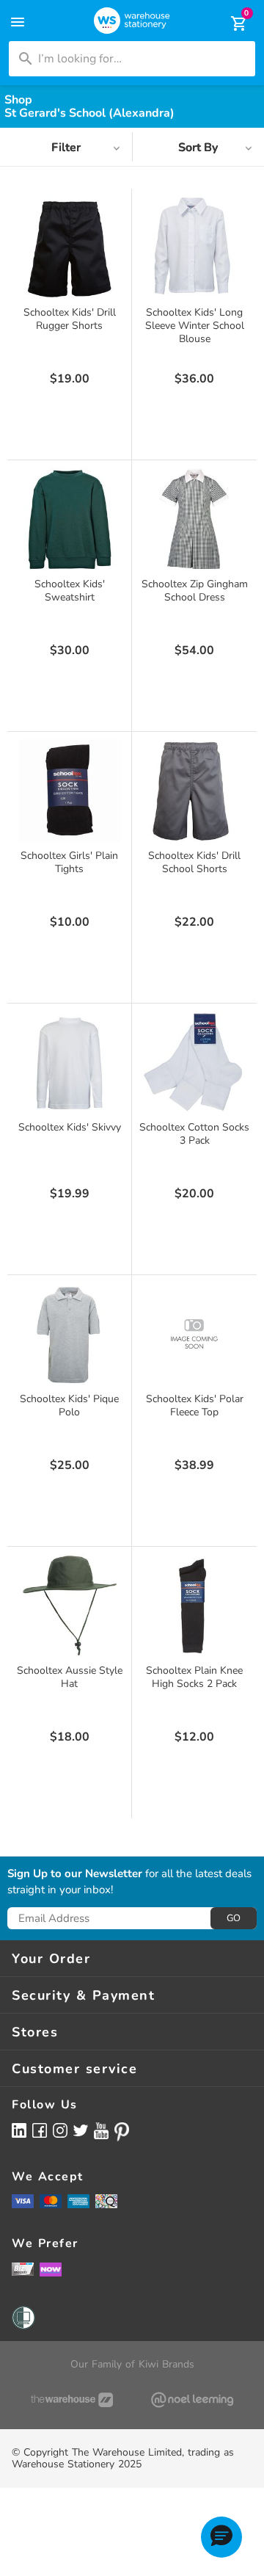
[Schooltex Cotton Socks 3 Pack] (194, 1062)
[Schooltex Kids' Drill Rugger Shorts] (70, 247)
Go (234, 1918)
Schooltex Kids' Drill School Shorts (194, 862)
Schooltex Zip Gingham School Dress (195, 591)
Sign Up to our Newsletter (75, 1874)
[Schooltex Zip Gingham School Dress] (194, 519)
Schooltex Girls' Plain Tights (69, 862)
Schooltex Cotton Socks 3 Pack (194, 1134)
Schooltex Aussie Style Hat (70, 1677)
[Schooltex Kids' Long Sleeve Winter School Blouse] (194, 247)
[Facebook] (40, 2130)
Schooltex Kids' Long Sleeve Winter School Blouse (195, 326)
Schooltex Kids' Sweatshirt (70, 591)
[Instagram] (60, 2130)
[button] (221, 2537)
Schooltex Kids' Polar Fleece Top (195, 1405)
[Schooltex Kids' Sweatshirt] (70, 519)
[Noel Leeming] (192, 2400)
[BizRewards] (23, 2268)
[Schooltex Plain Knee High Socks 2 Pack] (194, 1606)
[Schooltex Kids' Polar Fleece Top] (194, 1334)
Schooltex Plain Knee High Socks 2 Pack (194, 1677)
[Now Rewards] (51, 2269)
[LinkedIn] (19, 2130)
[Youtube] (101, 2131)
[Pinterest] (122, 2132)
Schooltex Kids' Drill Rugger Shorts (70, 319)
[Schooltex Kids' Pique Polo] (70, 1334)
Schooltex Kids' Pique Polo (69, 1405)
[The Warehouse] (72, 2400)
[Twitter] (81, 2130)
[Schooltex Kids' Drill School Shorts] (194, 791)
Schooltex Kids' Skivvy (70, 1127)
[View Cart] (229, 23)
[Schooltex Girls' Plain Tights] (70, 791)
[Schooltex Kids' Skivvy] (70, 1062)
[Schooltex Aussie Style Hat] (70, 1606)
